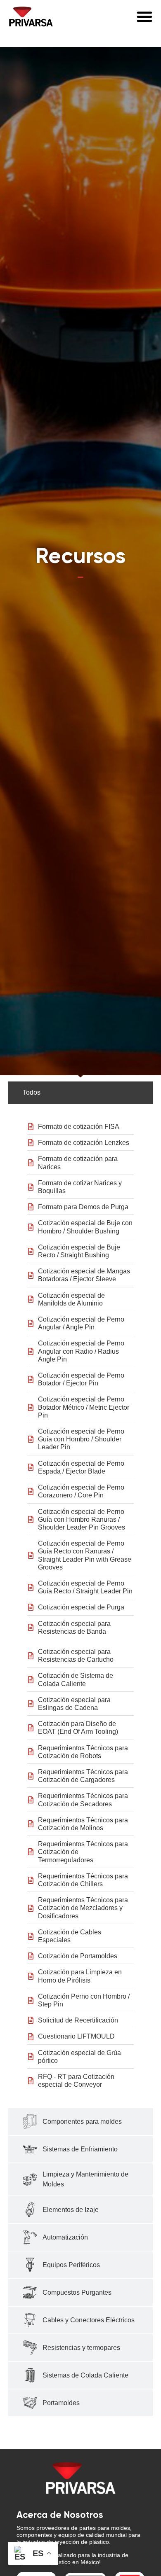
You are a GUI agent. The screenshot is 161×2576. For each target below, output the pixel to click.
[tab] (80, 1093)
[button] (144, 16)
